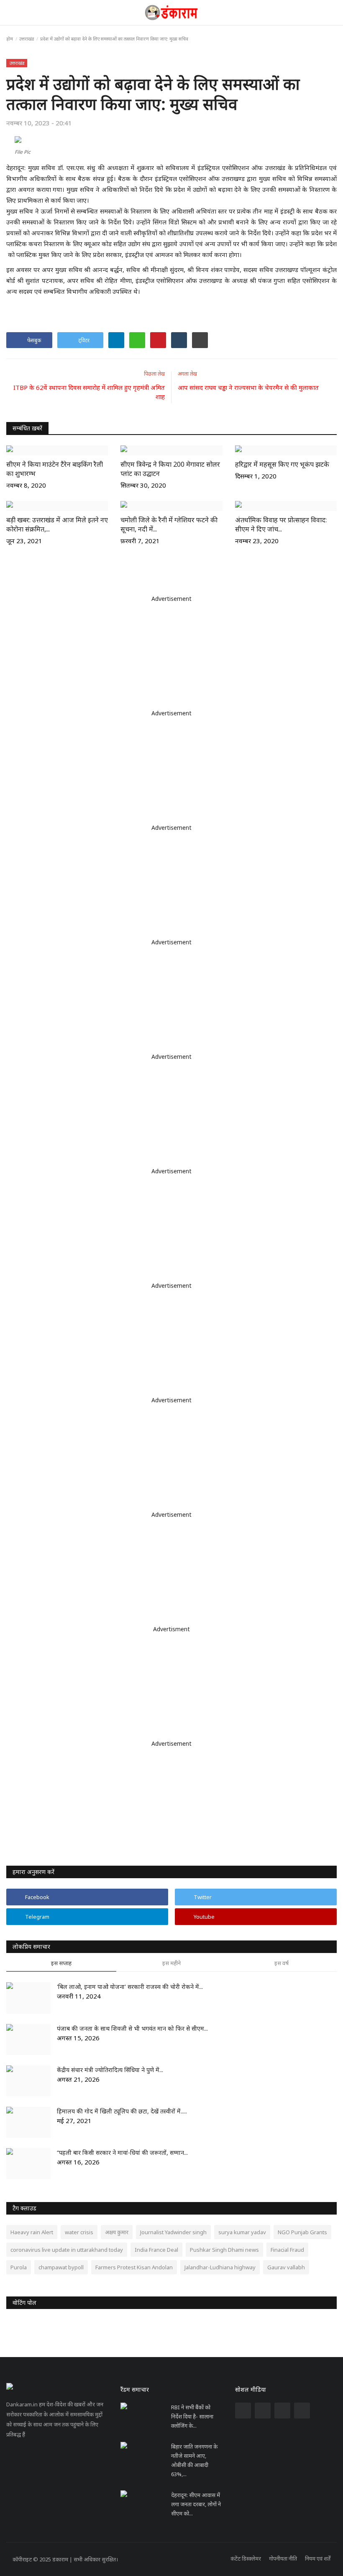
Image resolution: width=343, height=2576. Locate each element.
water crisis (79, 2232)
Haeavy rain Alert (32, 2232)
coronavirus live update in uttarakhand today (67, 2250)
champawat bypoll (61, 2267)
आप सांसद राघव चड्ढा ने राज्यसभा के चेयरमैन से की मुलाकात (248, 387)
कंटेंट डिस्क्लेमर (246, 2558)
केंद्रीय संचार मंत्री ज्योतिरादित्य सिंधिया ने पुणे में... (110, 2070)
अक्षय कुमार (117, 2232)
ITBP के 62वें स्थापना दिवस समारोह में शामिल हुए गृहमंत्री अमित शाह (89, 392)
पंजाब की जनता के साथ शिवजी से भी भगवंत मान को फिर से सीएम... (132, 2028)
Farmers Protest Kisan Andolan (134, 2267)
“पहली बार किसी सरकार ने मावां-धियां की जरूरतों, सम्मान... (122, 2153)
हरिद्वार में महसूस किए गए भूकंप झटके (282, 464)
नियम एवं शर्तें (318, 2558)
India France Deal (156, 2250)
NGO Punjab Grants (302, 2232)
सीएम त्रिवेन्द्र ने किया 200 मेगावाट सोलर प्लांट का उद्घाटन (170, 469)
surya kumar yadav (242, 2232)
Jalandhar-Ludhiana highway (220, 2267)
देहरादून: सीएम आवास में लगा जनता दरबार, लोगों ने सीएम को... (196, 2504)
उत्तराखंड (27, 39)
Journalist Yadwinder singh (173, 2232)
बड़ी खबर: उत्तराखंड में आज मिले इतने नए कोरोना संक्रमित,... (57, 524)
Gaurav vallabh (286, 2267)
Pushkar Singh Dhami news (224, 2250)
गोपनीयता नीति (283, 2558)
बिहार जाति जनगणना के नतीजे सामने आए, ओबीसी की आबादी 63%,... (194, 2460)
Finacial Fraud (287, 2250)
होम (10, 39)
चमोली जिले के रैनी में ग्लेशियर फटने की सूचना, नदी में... (169, 524)
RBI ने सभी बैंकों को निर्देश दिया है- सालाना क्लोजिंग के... (192, 2416)
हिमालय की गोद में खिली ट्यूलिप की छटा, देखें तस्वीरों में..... (122, 2111)
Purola (19, 2267)
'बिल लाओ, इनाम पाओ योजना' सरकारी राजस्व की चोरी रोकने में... (130, 1987)
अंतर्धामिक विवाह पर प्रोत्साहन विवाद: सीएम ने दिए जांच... (281, 524)
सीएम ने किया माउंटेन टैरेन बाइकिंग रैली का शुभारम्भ (55, 469)
